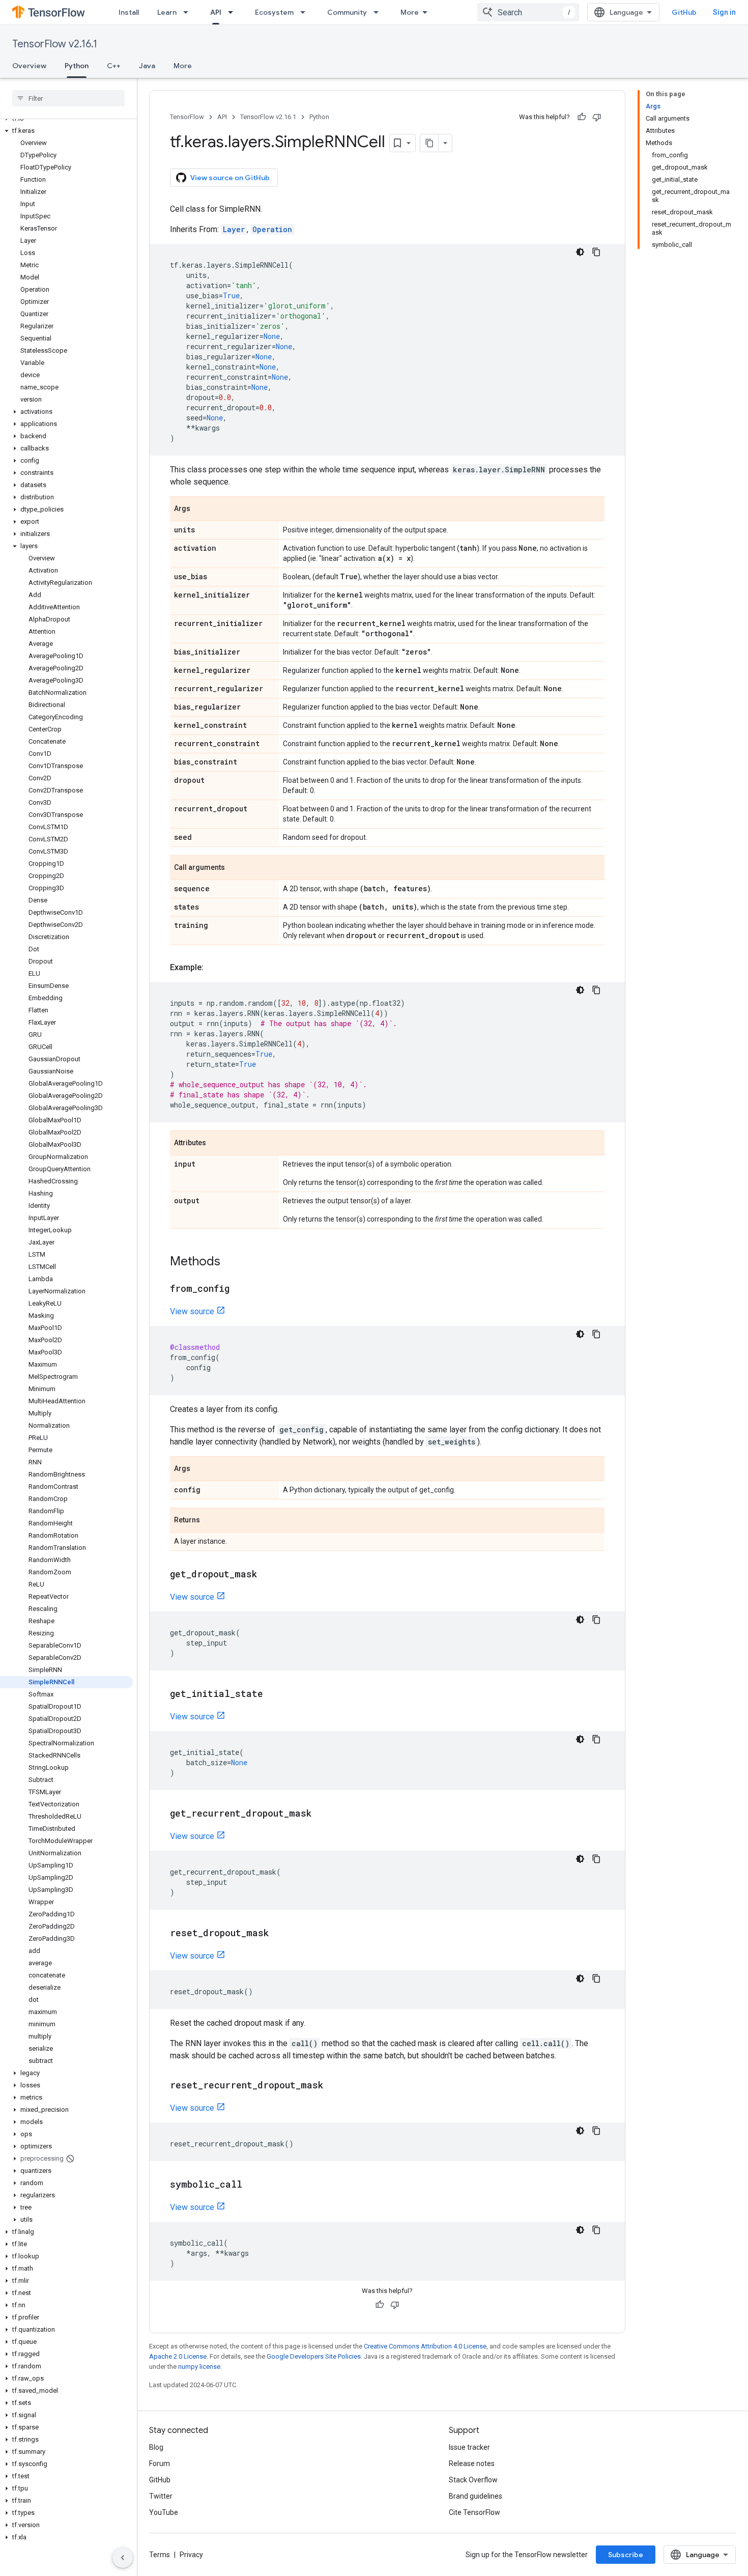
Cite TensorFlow (474, 2512)
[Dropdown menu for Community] (379, 12)
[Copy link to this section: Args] (200, 509)
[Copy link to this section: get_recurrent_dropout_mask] (322, 1814)
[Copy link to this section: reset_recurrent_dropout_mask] (333, 2086)
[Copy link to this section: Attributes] (216, 1144)
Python (77, 66)
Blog (156, 2447)
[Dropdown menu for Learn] (189, 12)
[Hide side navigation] (123, 2558)
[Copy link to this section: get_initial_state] (273, 1694)
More (410, 12)
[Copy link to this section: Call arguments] (235, 868)
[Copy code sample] (596, 252)
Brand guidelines (476, 2496)
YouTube (164, 2512)
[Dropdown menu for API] (234, 12)
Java (147, 66)
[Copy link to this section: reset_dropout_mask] (279, 1934)
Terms (160, 2555)
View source (192, 1311)
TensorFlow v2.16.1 (55, 44)
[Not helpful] (597, 117)
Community (347, 12)
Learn (167, 12)
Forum (160, 2464)
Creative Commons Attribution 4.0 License (425, 2346)
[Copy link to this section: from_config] (240, 1289)
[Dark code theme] (580, 252)
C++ (114, 66)
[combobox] (528, 12)
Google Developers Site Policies (314, 2356)
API (216, 12)
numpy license (199, 2367)
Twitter (161, 2496)
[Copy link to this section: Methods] (231, 1262)
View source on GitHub (230, 178)
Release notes (472, 2464)
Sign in (724, 12)
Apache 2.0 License (178, 2356)
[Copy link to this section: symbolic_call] (252, 2185)
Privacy (191, 2555)
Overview (29, 66)
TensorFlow (187, 117)
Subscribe (626, 2555)
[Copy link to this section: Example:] (214, 968)
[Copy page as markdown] (429, 143)
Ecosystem (274, 12)
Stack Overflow (473, 2480)
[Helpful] (582, 117)
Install (129, 12)
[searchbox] (68, 98)
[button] (66, 131)
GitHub (684, 12)
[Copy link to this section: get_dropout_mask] (267, 1575)
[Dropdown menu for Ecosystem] (306, 12)
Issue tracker (469, 2447)
